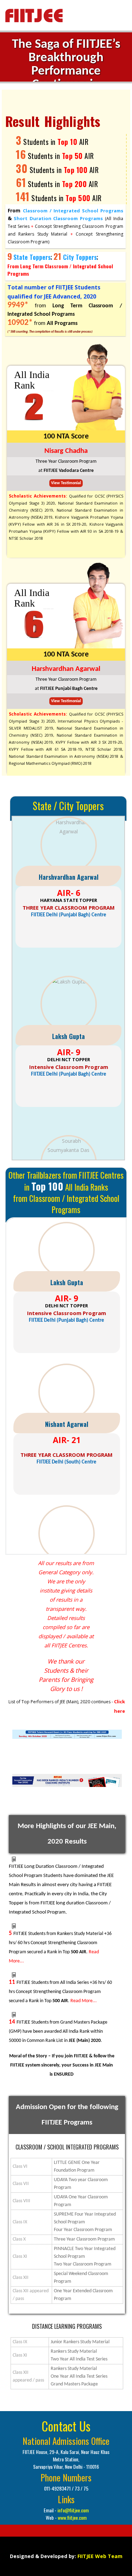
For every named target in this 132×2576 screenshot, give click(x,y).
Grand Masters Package (74, 2384)
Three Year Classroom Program (84, 2239)
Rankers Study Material (74, 2351)
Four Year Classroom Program (83, 2230)
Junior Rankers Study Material (80, 2342)
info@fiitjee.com (73, 2510)
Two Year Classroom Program (83, 2264)
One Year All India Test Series (79, 2376)
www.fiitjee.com (72, 2517)
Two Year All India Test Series (79, 2359)
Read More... (84, 2001)
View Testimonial (66, 483)
